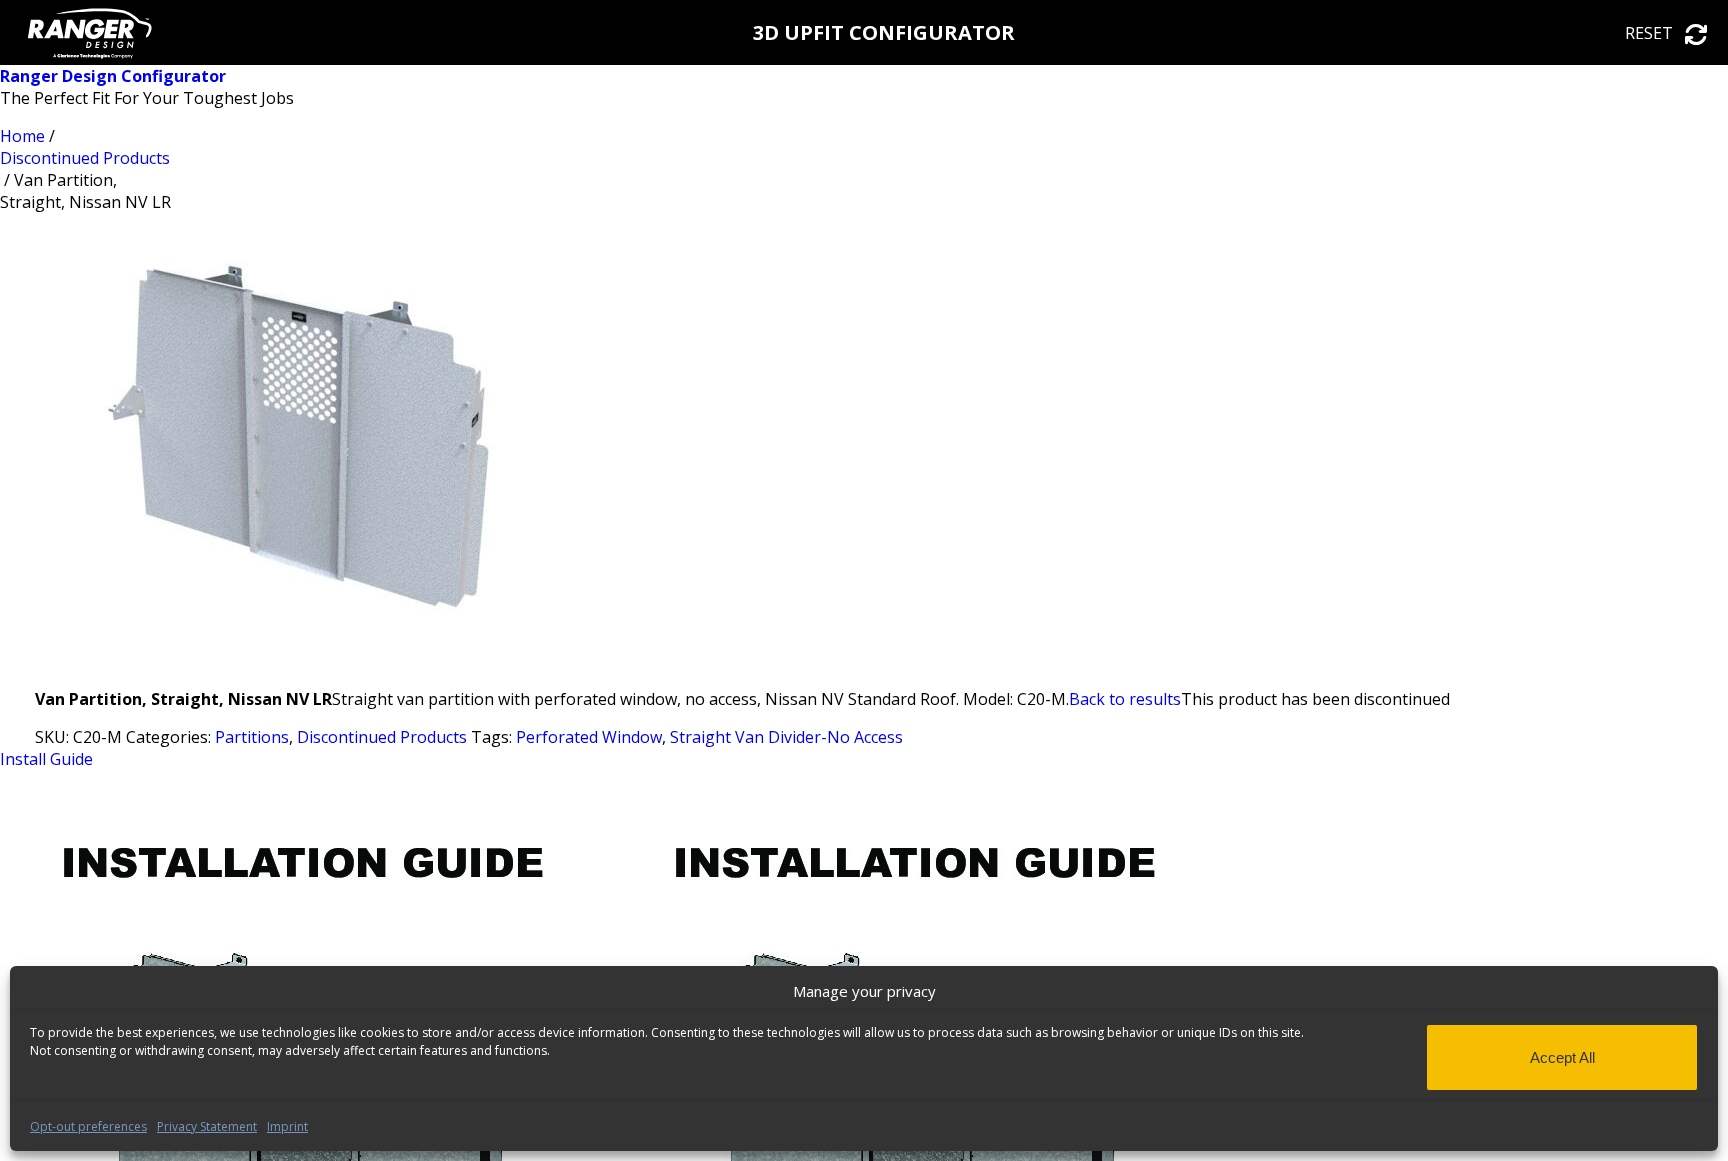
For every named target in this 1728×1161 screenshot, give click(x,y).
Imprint (287, 1126)
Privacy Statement (207, 1126)
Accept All (1562, 1057)
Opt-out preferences (88, 1126)
